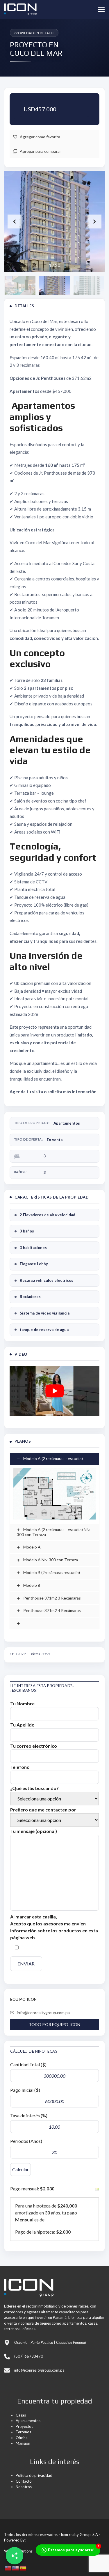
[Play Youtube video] (54, 1391)
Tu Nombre (22, 1703)
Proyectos (24, 2426)
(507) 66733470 (29, 2356)
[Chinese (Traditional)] (8, 2567)
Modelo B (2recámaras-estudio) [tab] (51, 1572)
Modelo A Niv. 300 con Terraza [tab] (50, 1560)
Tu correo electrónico (34, 1746)
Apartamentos (67, 1123)
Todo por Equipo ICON (54, 2024)
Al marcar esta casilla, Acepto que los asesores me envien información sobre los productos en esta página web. (54, 1927)
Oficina (22, 2438)
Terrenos (23, 2432)
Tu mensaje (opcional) (34, 1831)
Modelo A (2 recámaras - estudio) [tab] (53, 1458)
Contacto (24, 2481)
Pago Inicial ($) (25, 2090)
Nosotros (24, 2487)
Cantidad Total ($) (28, 2064)
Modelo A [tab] (32, 1547)
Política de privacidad (34, 2475)
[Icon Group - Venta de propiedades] (18, 9)
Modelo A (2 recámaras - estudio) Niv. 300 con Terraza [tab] (53, 1532)
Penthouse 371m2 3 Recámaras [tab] (52, 1598)
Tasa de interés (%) (29, 2115)
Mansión (23, 2443)
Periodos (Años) (26, 2141)
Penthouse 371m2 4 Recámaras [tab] (52, 1610)
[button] (94, 222)
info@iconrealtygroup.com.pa (43, 2013)
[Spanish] (23, 2567)
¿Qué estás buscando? (34, 1788)
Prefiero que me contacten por (43, 1810)
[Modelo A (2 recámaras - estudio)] (54, 1494)
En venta (55, 1140)
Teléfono (20, 1767)
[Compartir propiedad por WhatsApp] (15, 2556)
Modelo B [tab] (31, 1585)
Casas (21, 2415)
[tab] (54, 1623)
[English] (16, 2567)
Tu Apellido (22, 1725)
